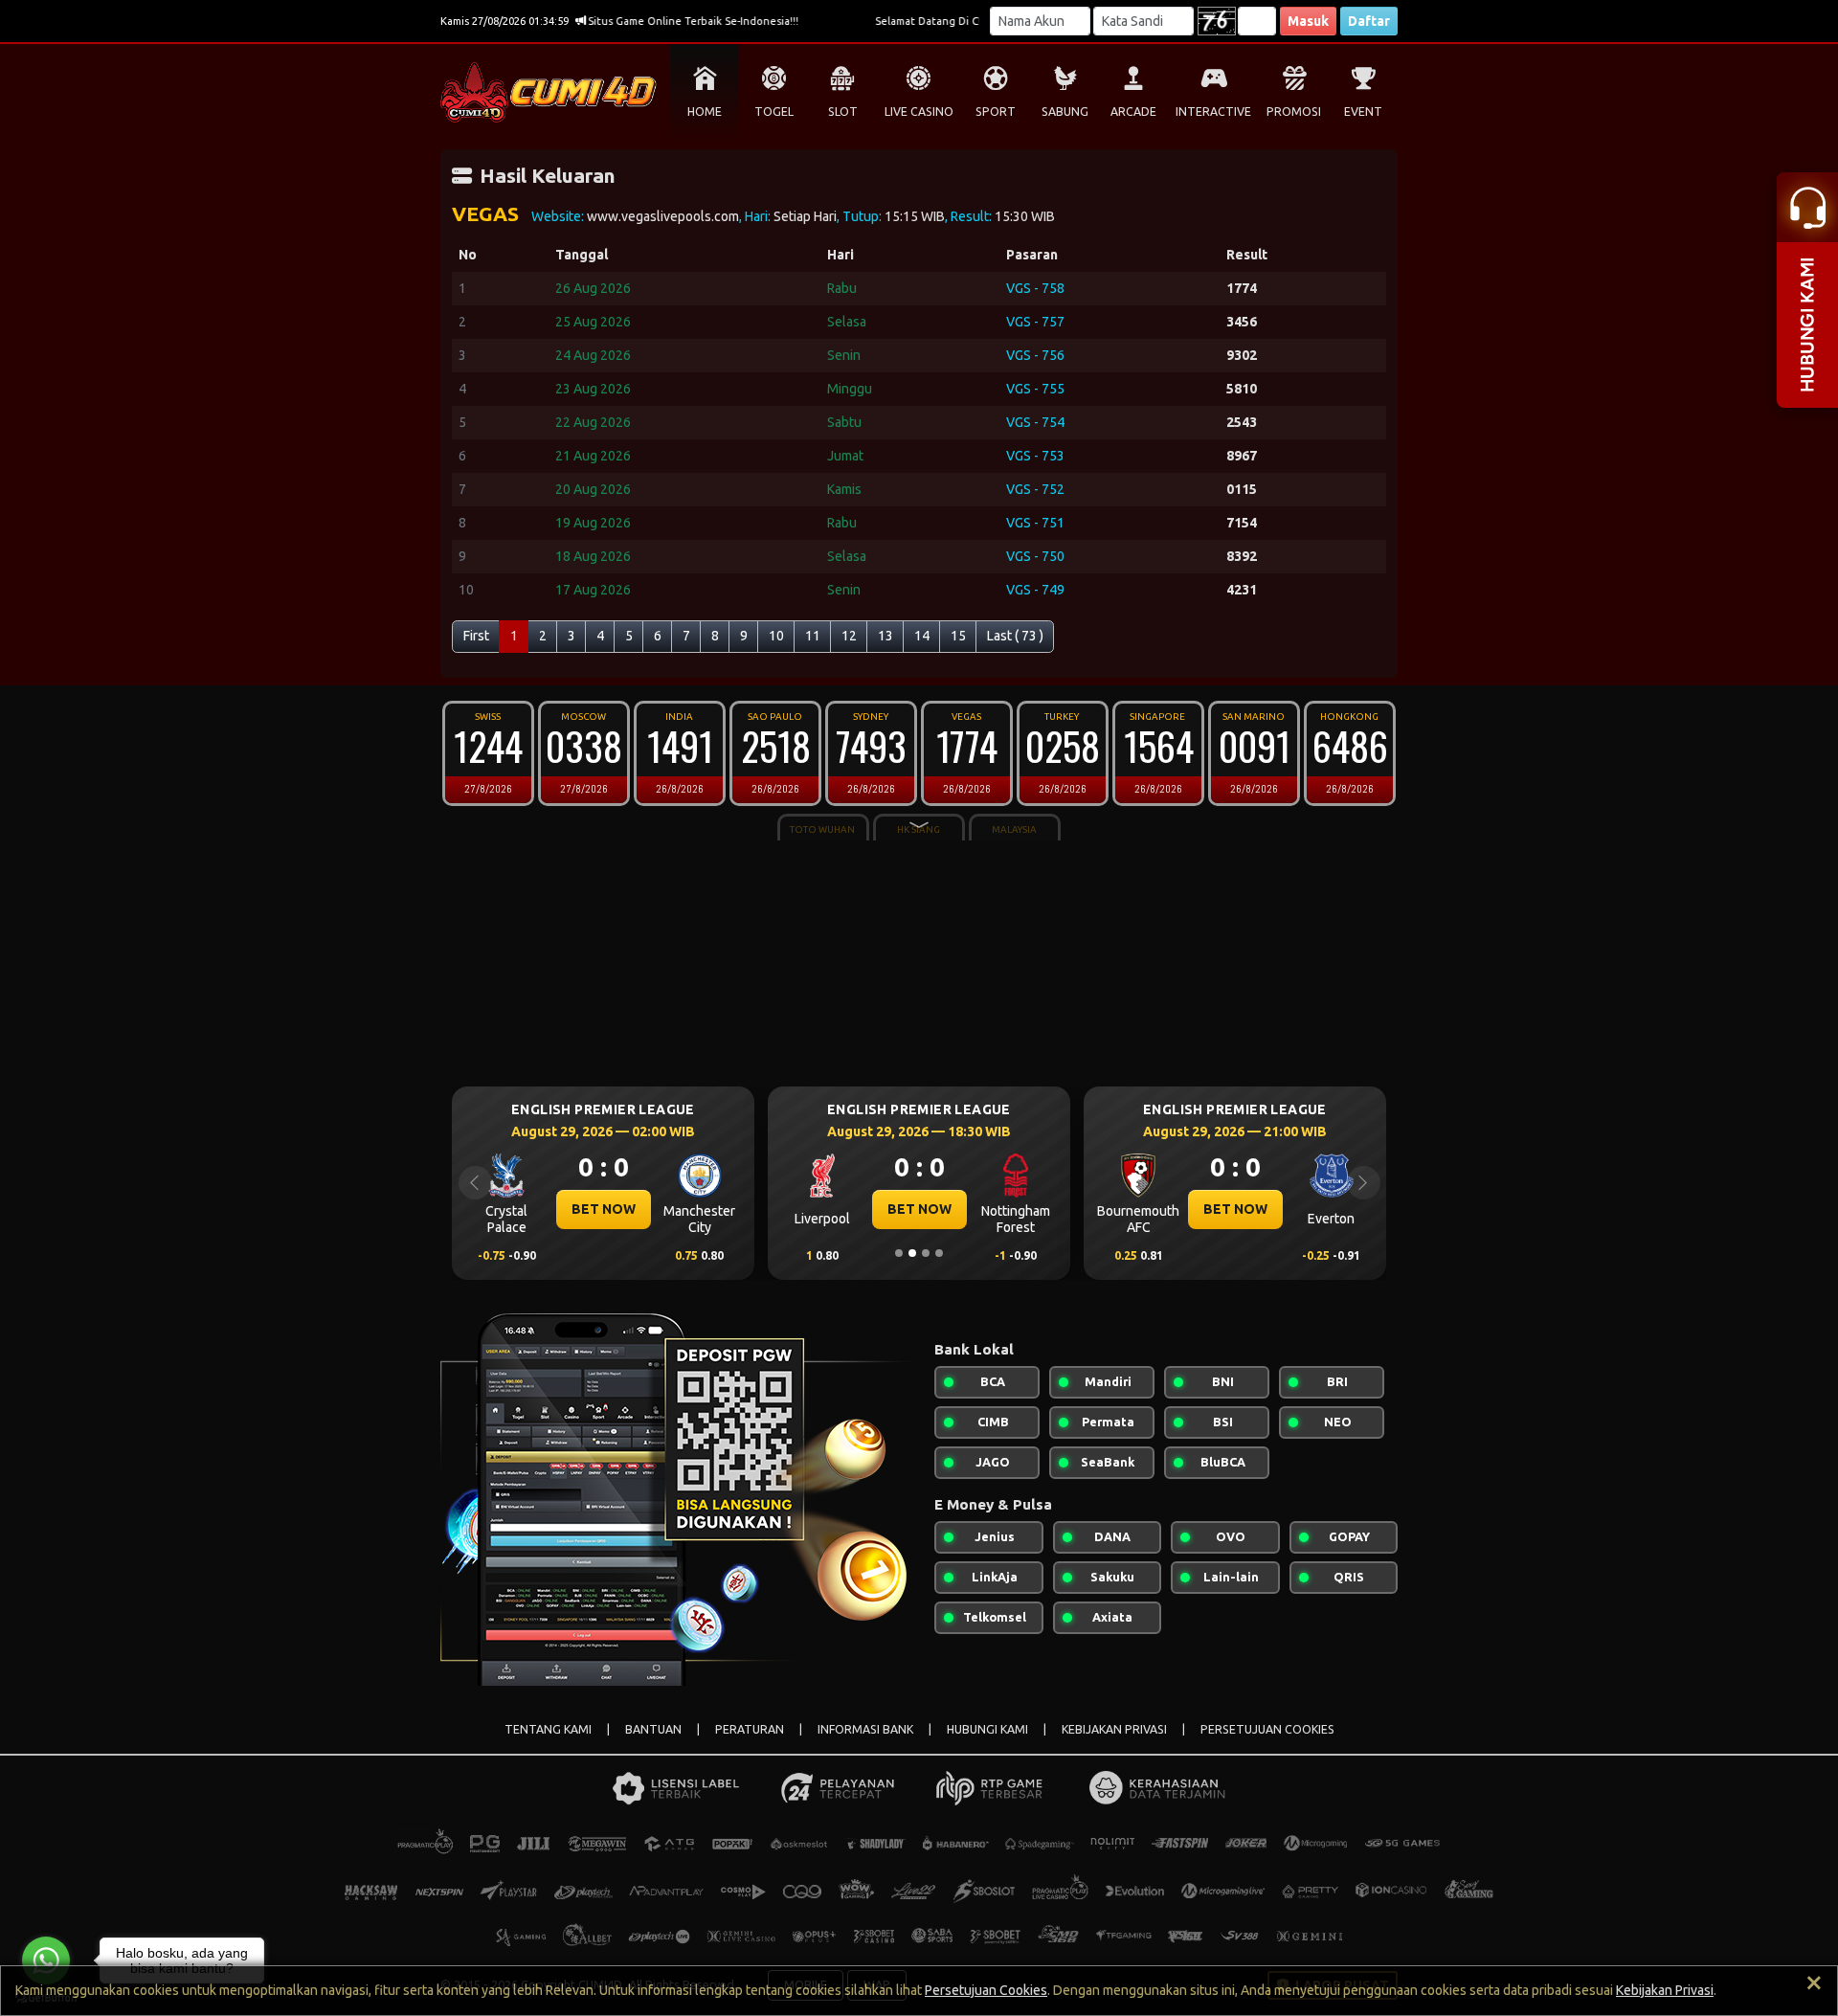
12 (849, 636)
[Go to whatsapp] (46, 1960)
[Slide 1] (899, 1253)
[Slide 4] (939, 1253)
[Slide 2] (912, 1253)
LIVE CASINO (919, 112)
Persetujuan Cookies (986, 1990)
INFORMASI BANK (865, 1729)
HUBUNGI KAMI (987, 1729)
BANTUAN (653, 1729)
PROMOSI (1294, 112)
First (476, 636)
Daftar (1369, 21)
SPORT (996, 112)
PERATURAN (750, 1729)
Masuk (1308, 21)
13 (885, 636)
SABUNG (1065, 112)
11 (813, 636)
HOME (705, 112)
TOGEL (774, 112)
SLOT (843, 112)
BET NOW (604, 1209)
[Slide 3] (926, 1253)
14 (922, 636)
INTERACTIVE (1213, 112)
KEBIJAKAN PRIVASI (1114, 1729)
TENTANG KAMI (548, 1729)
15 (958, 636)
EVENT (1363, 112)
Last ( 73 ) (1015, 636)
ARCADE (1133, 112)
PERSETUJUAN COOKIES (1267, 1729)
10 (776, 636)
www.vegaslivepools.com (663, 216)
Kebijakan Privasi (1665, 1990)
